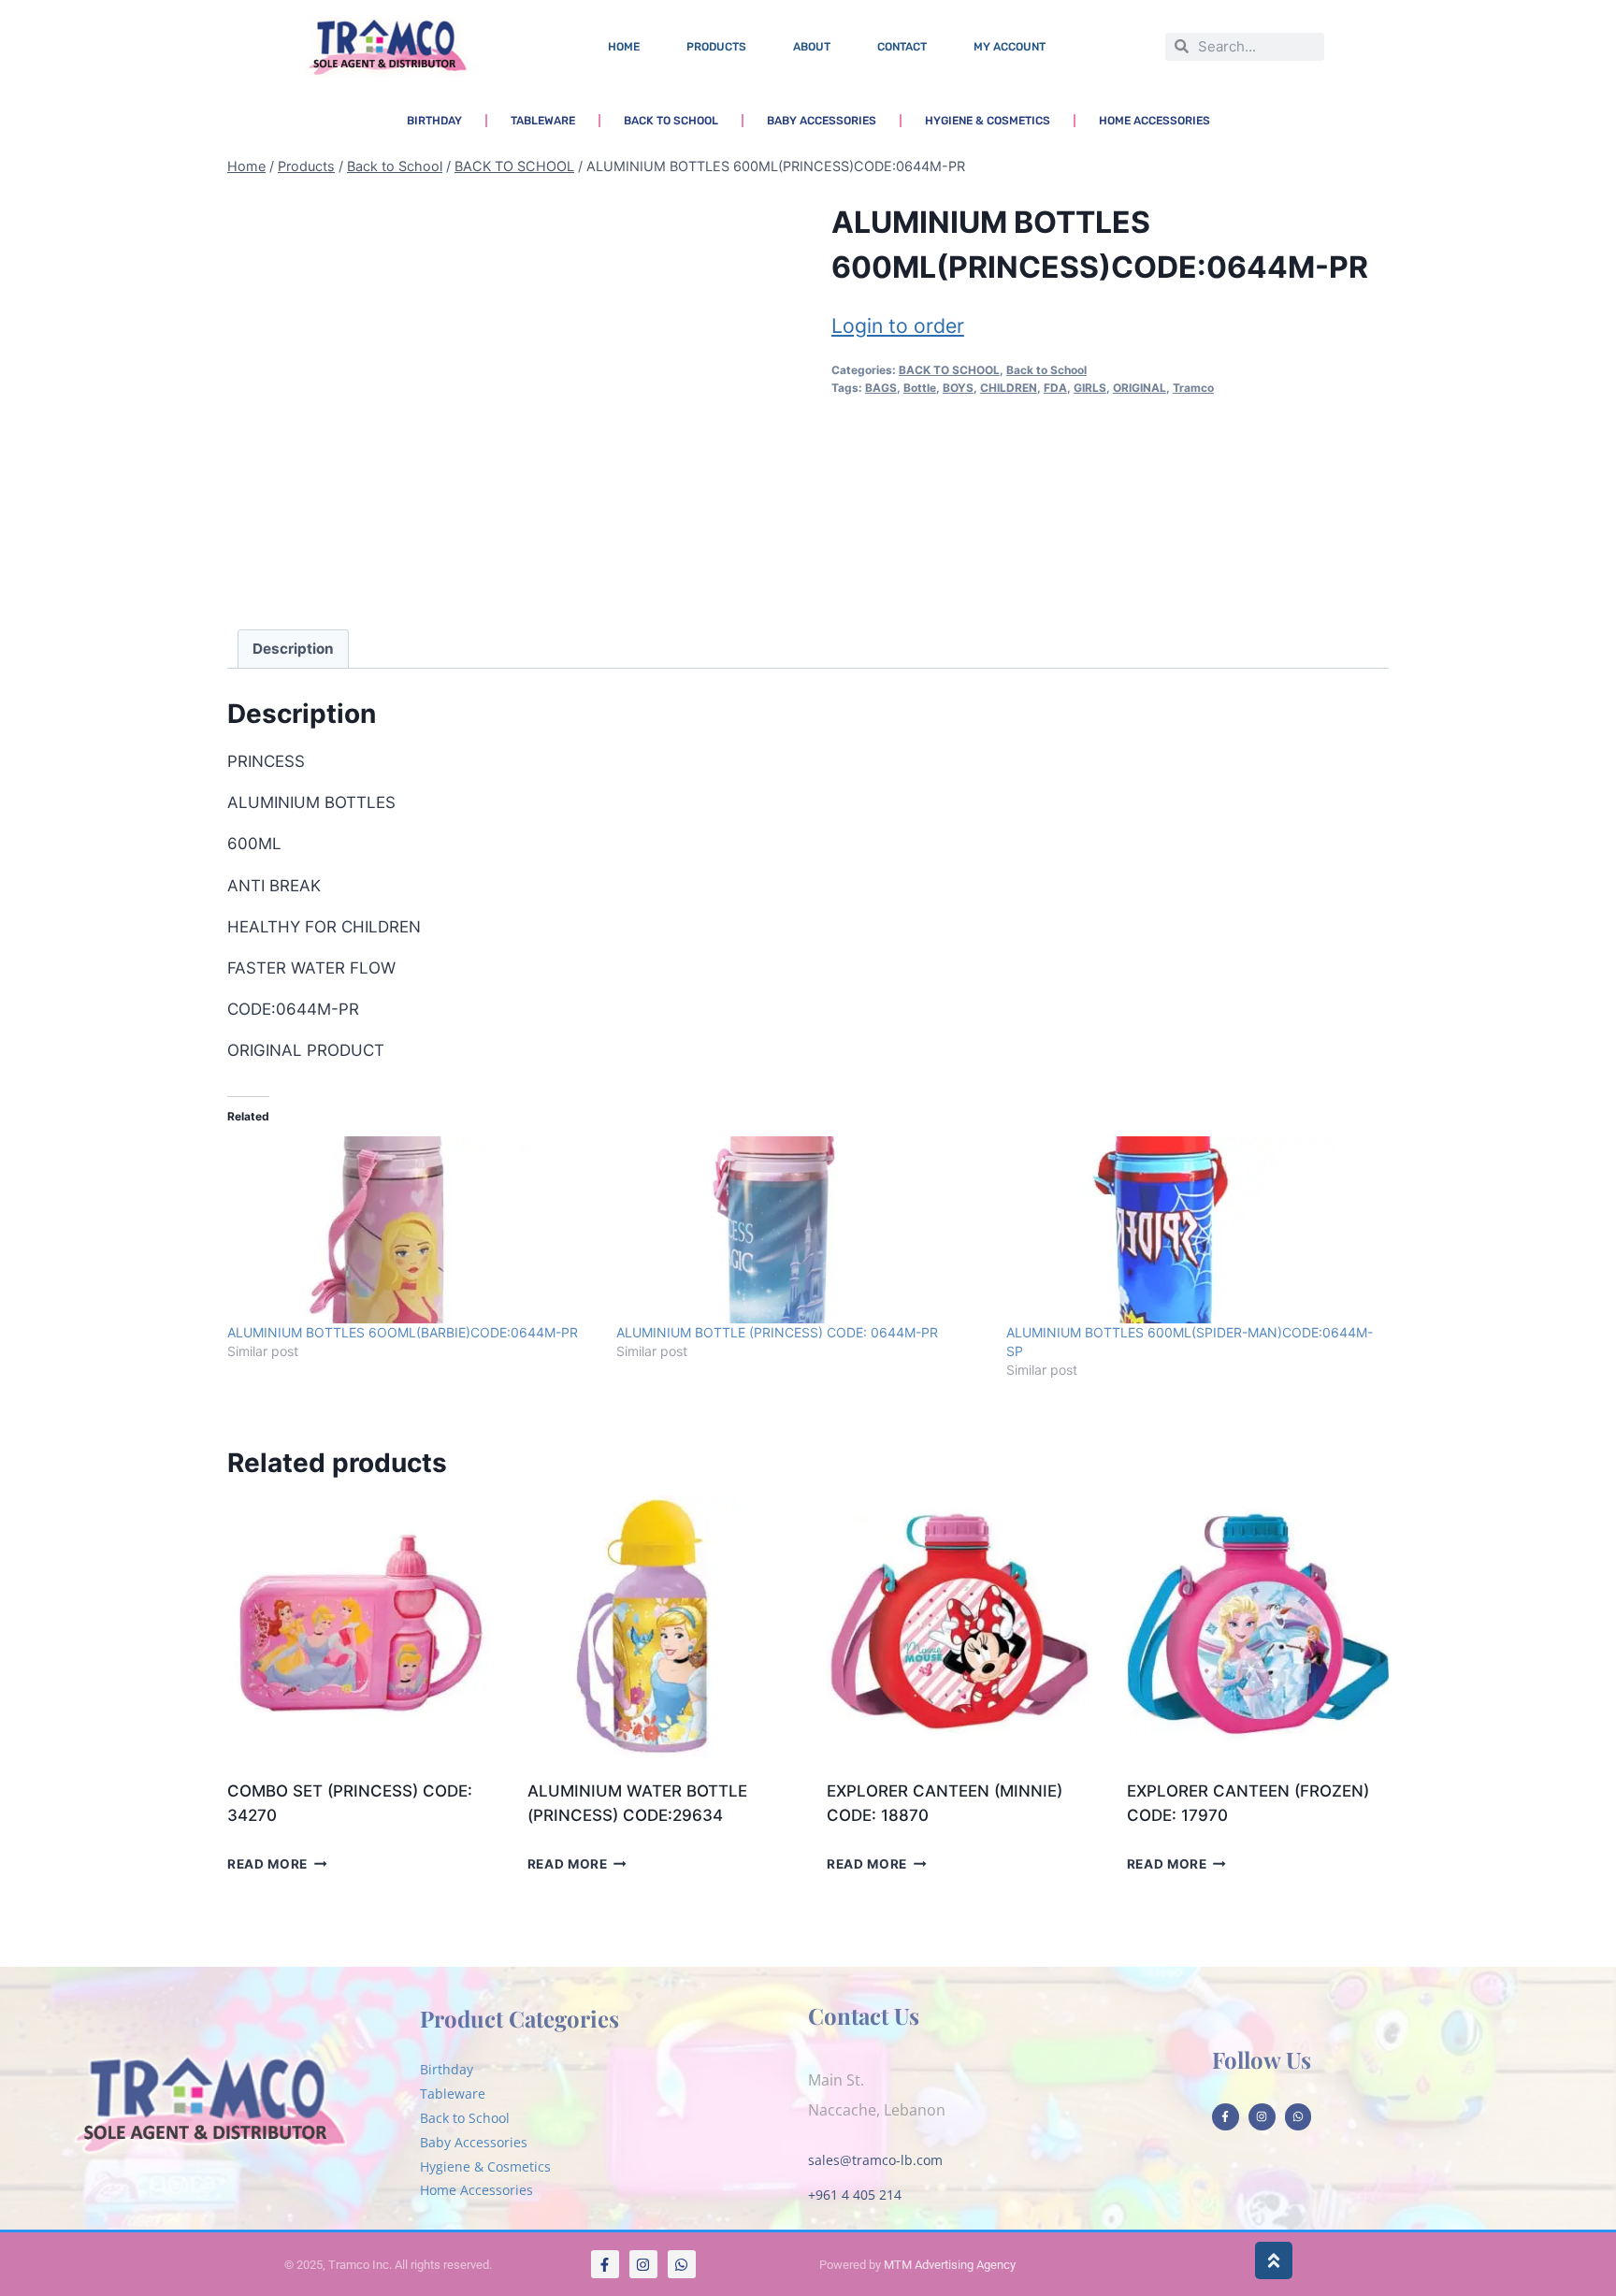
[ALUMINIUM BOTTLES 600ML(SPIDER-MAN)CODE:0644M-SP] (1191, 1230)
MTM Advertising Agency (950, 2265)
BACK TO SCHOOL (949, 370)
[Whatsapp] (1299, 2117)
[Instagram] (1262, 2117)
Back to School (671, 121)
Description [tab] (293, 649)
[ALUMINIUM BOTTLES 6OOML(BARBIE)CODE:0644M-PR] (412, 1230)
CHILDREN (1009, 388)
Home (624, 47)
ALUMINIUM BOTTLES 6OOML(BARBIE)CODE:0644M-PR (403, 1332)
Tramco (1193, 388)
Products (716, 47)
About (812, 47)
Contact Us (864, 2015)
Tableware (543, 121)
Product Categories (519, 2018)
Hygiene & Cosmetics (988, 121)
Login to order (898, 325)
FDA (1055, 388)
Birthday (434, 121)
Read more (267, 1864)
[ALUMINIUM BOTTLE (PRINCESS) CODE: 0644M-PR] (801, 1230)
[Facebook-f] (1226, 2117)
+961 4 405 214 (855, 2195)
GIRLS (1090, 388)
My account (1010, 47)
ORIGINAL (1140, 388)
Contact (902, 47)
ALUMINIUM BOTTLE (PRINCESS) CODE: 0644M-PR (777, 1332)
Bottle (920, 388)
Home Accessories (1154, 121)
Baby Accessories (822, 121)
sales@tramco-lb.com (875, 2160)
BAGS (881, 388)
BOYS (958, 388)
